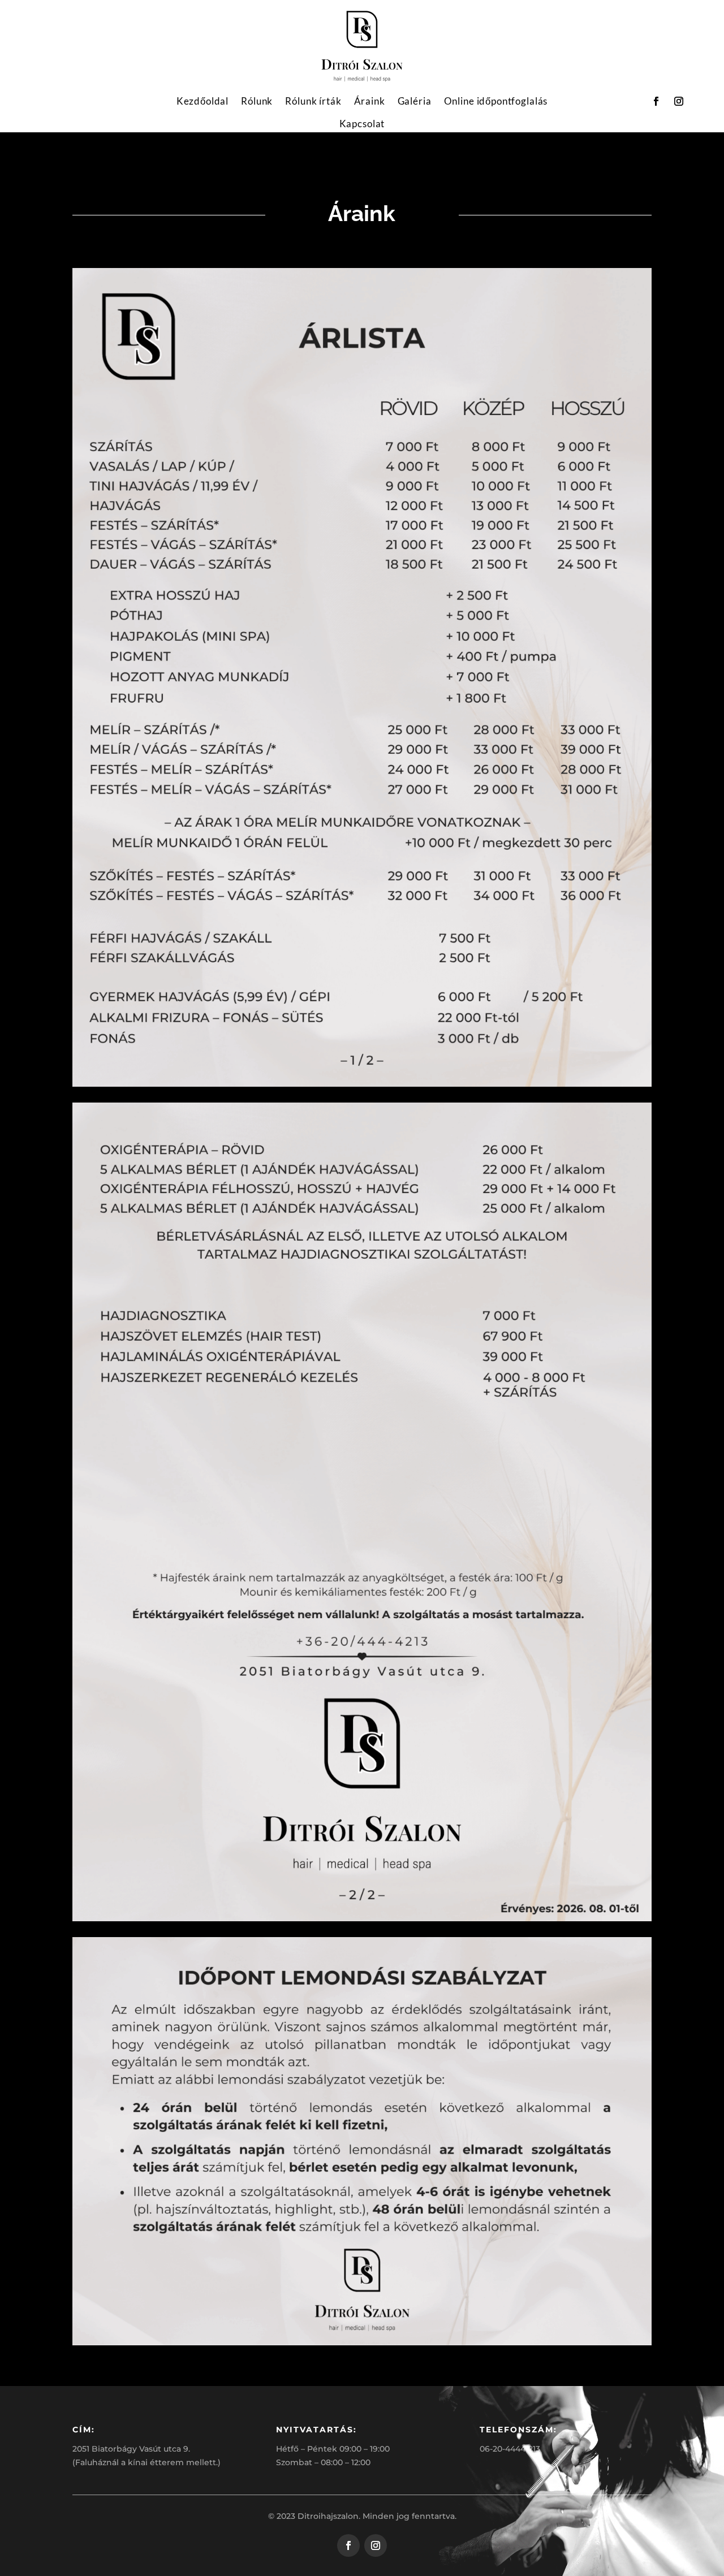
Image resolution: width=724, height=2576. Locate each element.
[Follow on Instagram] (679, 101)
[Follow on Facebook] (656, 101)
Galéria (415, 101)
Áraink (370, 101)
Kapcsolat (362, 124)
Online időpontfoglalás (496, 101)
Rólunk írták (313, 101)
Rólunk (257, 101)
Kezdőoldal (203, 101)
